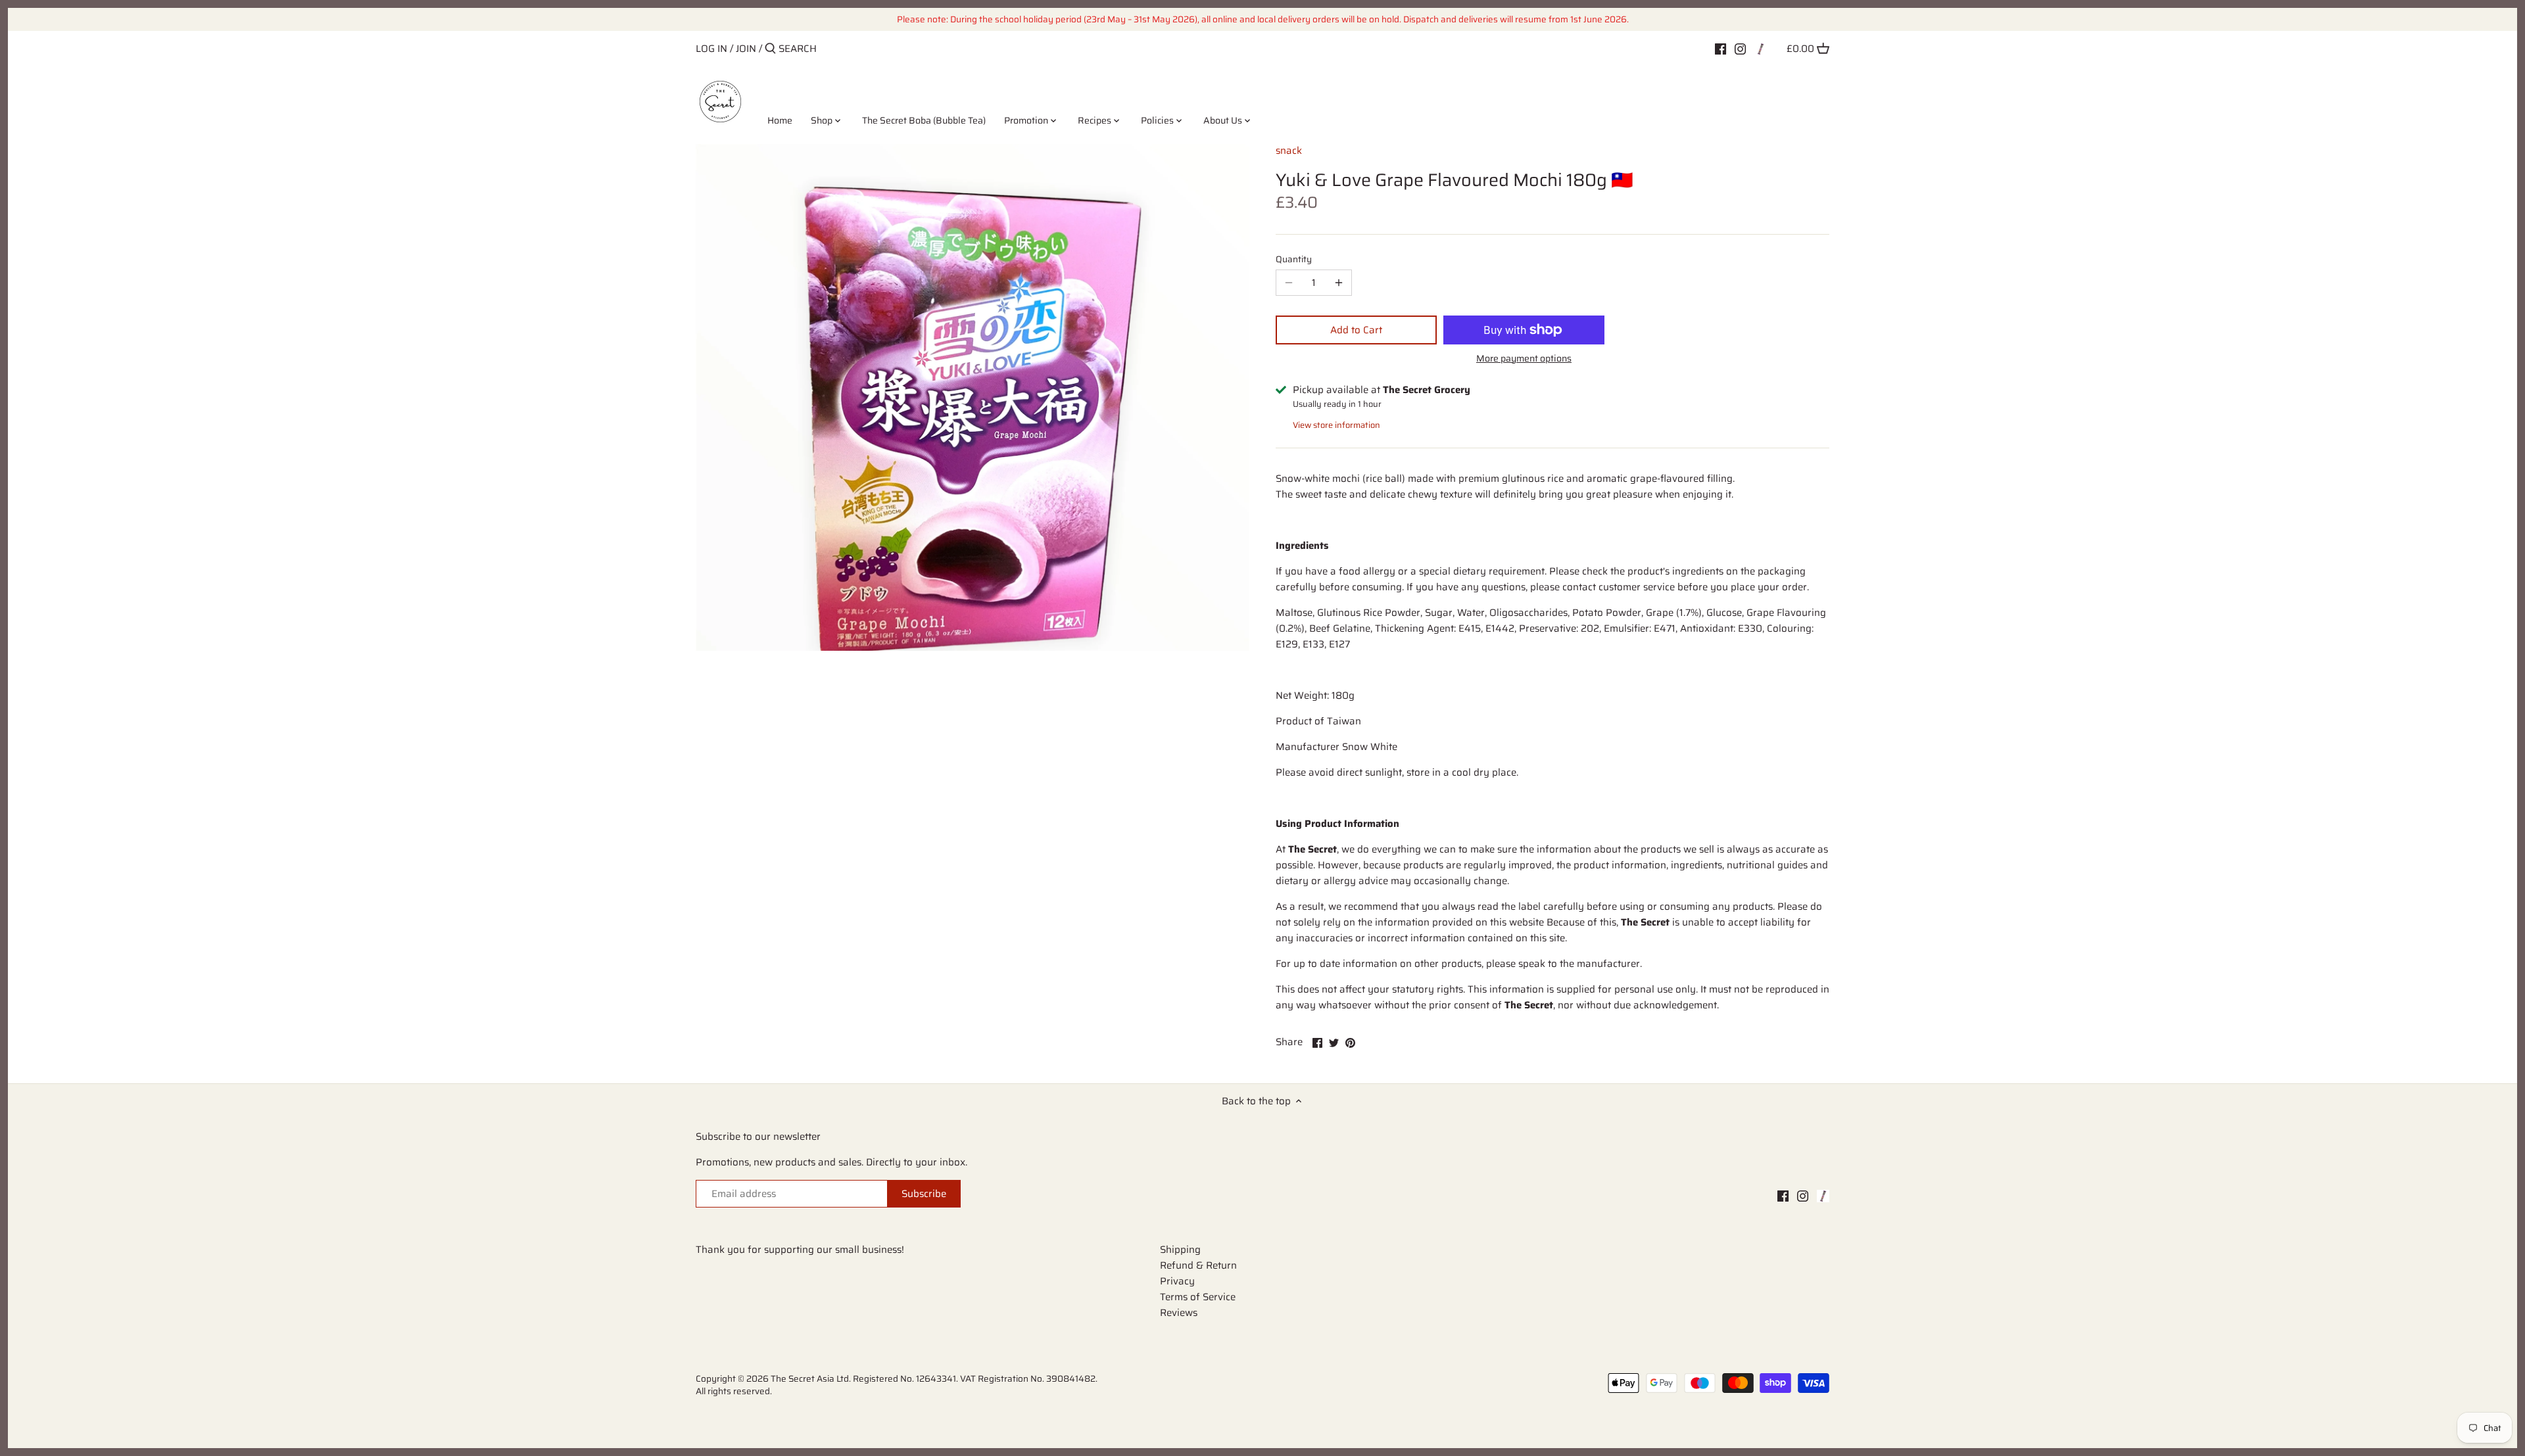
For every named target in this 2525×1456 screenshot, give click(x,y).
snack (1289, 151)
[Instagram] (1740, 48)
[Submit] (770, 49)
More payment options (1524, 359)
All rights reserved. (734, 1391)
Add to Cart (1356, 330)
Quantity (1294, 260)
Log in (711, 49)
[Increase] (1339, 283)
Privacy (1177, 1281)
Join (746, 49)
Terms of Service (1198, 1297)
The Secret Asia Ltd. (812, 1379)
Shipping (1180, 1250)
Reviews (1179, 1313)
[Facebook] (1720, 48)
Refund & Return (1198, 1265)
